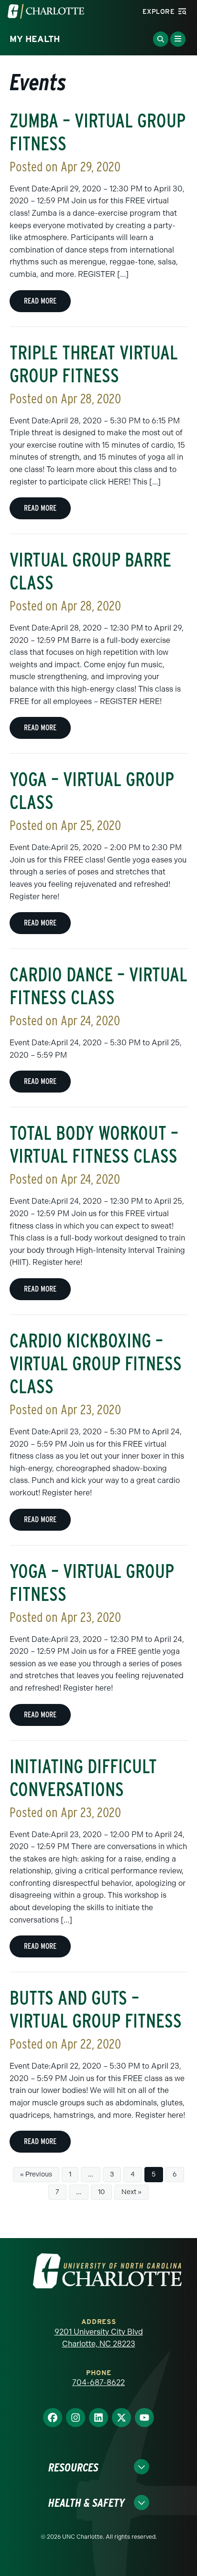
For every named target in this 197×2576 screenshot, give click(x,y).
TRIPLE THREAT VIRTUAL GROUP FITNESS (94, 364)
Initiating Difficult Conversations (83, 1778)
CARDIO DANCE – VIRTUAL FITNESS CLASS (98, 986)
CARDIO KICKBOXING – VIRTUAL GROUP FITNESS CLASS (96, 1364)
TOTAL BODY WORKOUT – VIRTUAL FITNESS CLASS (94, 1145)
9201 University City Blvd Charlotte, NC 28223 (99, 2338)
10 (101, 2192)
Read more (40, 301)
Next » (131, 2192)
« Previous (36, 2174)
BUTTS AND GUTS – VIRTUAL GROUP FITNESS (96, 2009)
